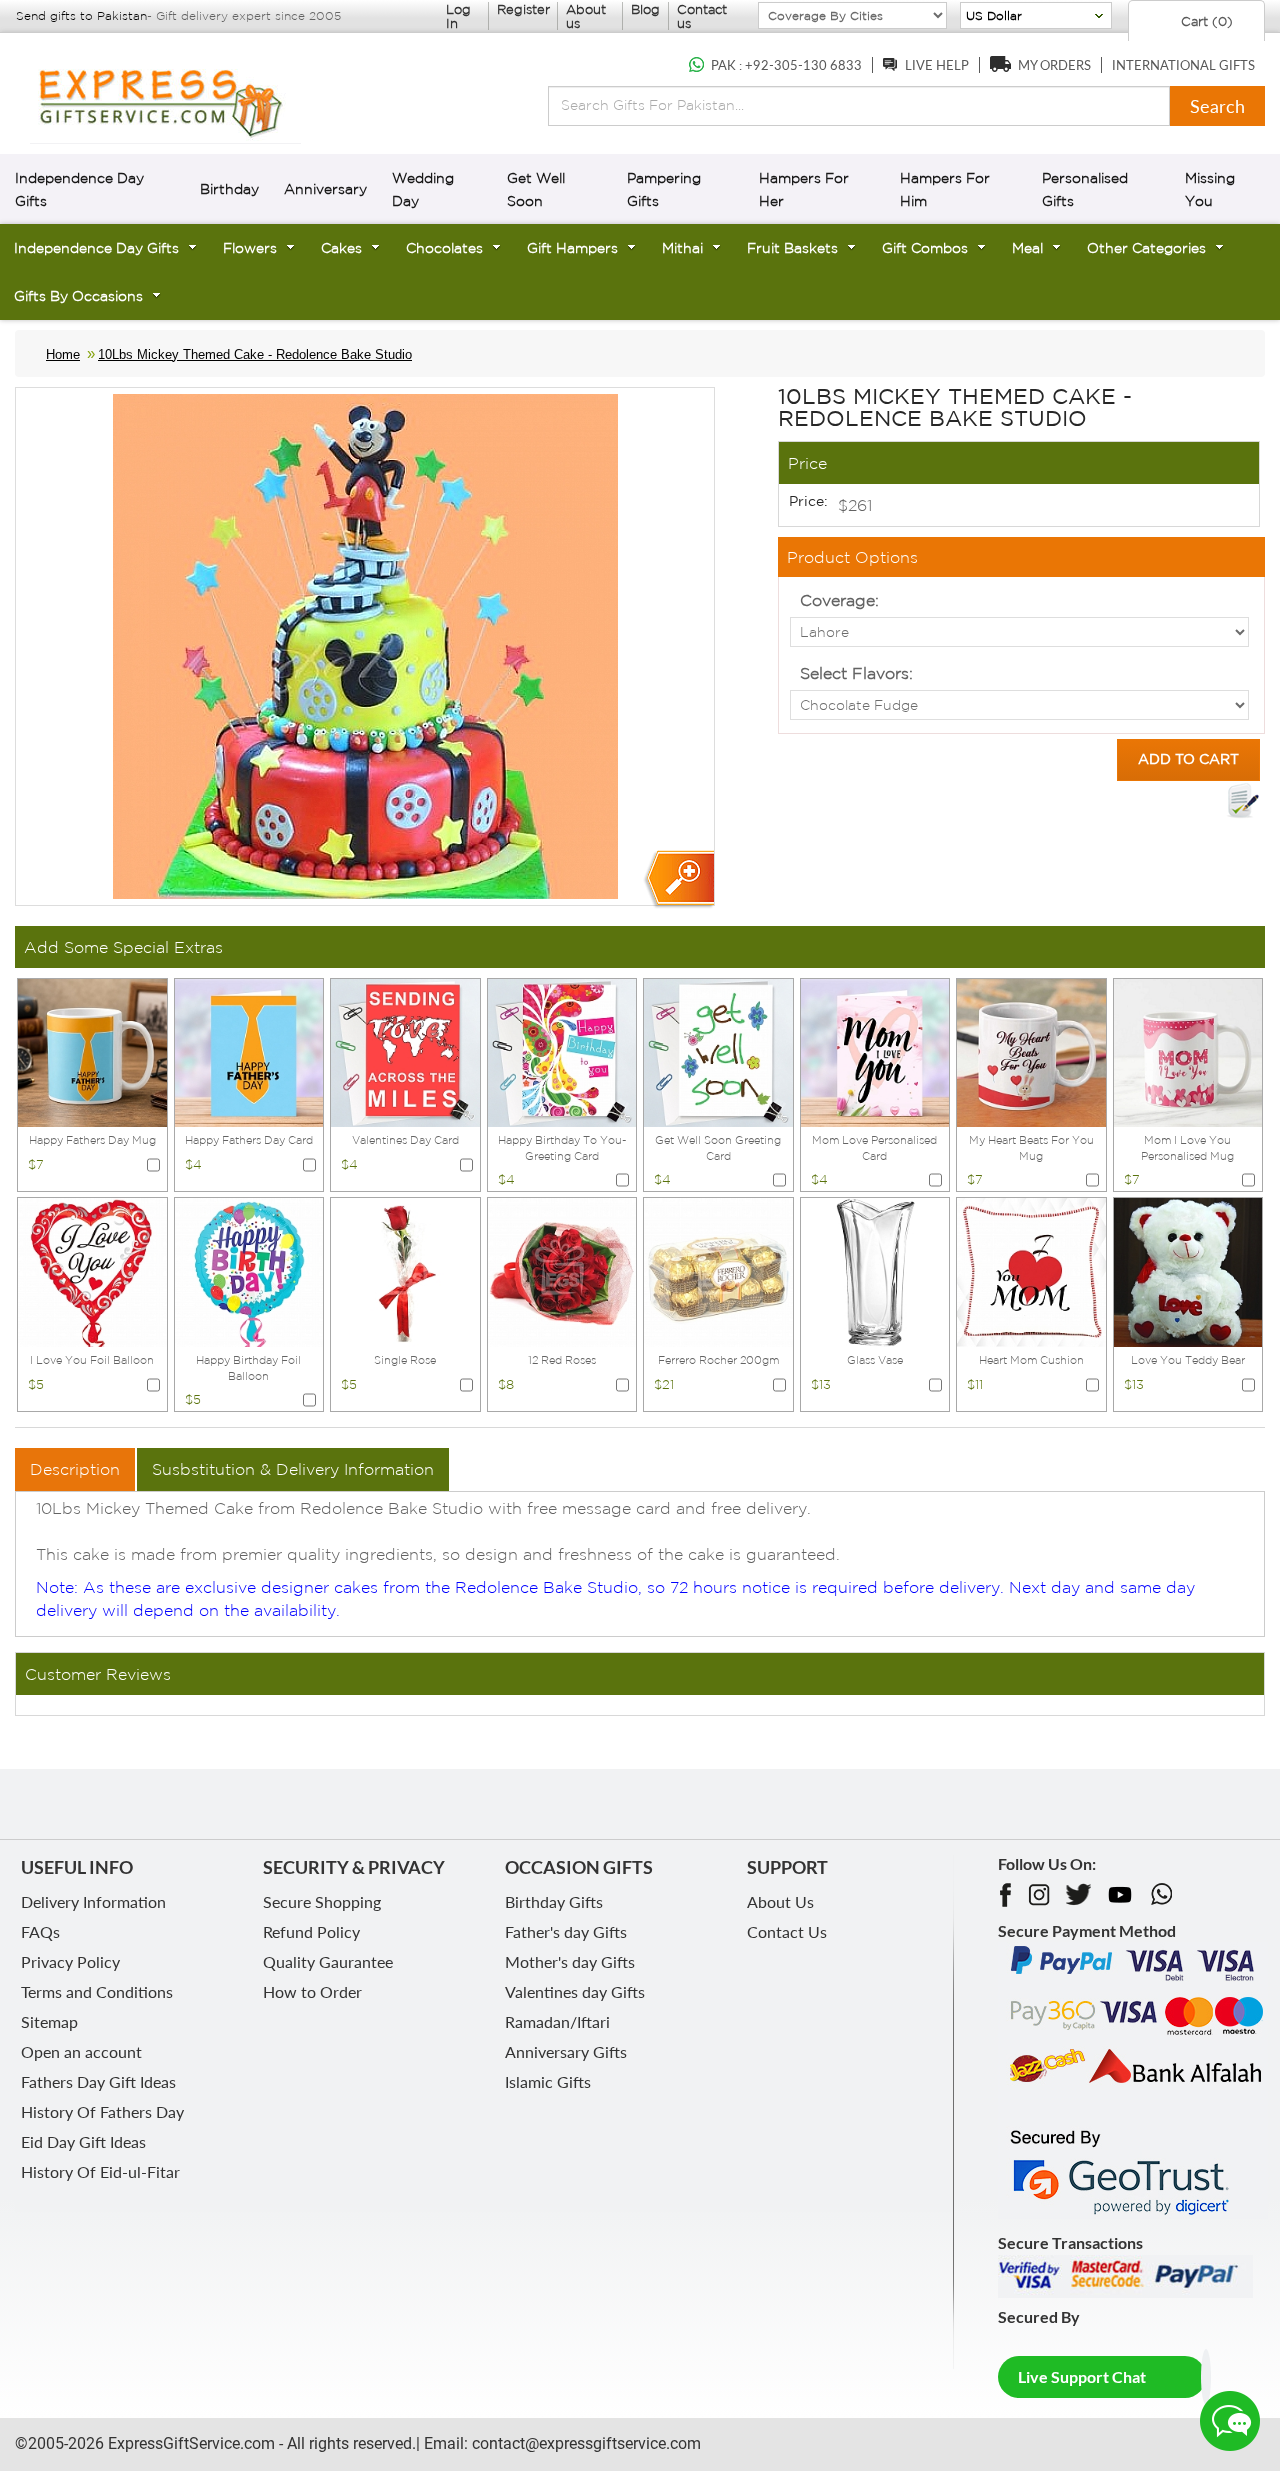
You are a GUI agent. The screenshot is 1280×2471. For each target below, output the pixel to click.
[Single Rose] (405, 1271)
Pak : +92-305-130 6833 (786, 65)
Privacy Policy (70, 1961)
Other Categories (1146, 248)
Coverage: (839, 600)
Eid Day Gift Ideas (83, 2141)
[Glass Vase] (875, 1271)
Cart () (1205, 21)
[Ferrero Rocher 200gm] (718, 1271)
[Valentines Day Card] (405, 1051)
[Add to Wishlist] (1243, 801)
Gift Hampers (572, 248)
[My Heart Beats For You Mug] (1031, 1051)
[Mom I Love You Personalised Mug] (1188, 1051)
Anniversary (325, 189)
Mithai (682, 248)
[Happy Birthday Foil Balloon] (249, 1271)
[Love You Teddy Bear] (1188, 1271)
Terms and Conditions (97, 1991)
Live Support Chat (1082, 2376)
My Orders (1054, 65)
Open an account (81, 2051)
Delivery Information (93, 1901)
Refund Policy (311, 1931)
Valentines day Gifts (575, 1991)
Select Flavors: (856, 673)
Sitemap (49, 2021)
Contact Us (787, 1931)
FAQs (40, 1931)
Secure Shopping (322, 1901)
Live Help (937, 65)
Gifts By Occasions (78, 296)
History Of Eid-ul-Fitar (100, 2171)
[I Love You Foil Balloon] (92, 1271)
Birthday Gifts (554, 1901)
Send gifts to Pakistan (81, 15)
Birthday (229, 189)
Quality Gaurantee (328, 1961)
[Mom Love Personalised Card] (875, 1051)
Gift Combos (925, 248)
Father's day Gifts (566, 1931)
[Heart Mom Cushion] (1031, 1271)
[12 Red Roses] (562, 1271)
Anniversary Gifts (566, 2051)
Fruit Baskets (792, 248)
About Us (780, 1901)
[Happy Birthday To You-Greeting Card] (562, 1051)
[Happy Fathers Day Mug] (92, 1051)
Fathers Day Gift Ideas (98, 2081)
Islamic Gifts (548, 2081)
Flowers (250, 248)
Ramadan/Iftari (557, 2021)
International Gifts (1183, 65)
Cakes (341, 248)
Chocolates (444, 248)
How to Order (312, 1991)
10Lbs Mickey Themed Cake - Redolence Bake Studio (255, 354)
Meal (1027, 248)
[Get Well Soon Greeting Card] (718, 1051)
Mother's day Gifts (570, 1961)
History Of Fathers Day (102, 2111)
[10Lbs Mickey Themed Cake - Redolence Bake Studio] (678, 879)
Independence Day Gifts (96, 248)
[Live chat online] (1230, 2421)
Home (63, 354)
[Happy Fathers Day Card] (249, 1051)
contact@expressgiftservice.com (584, 2443)
